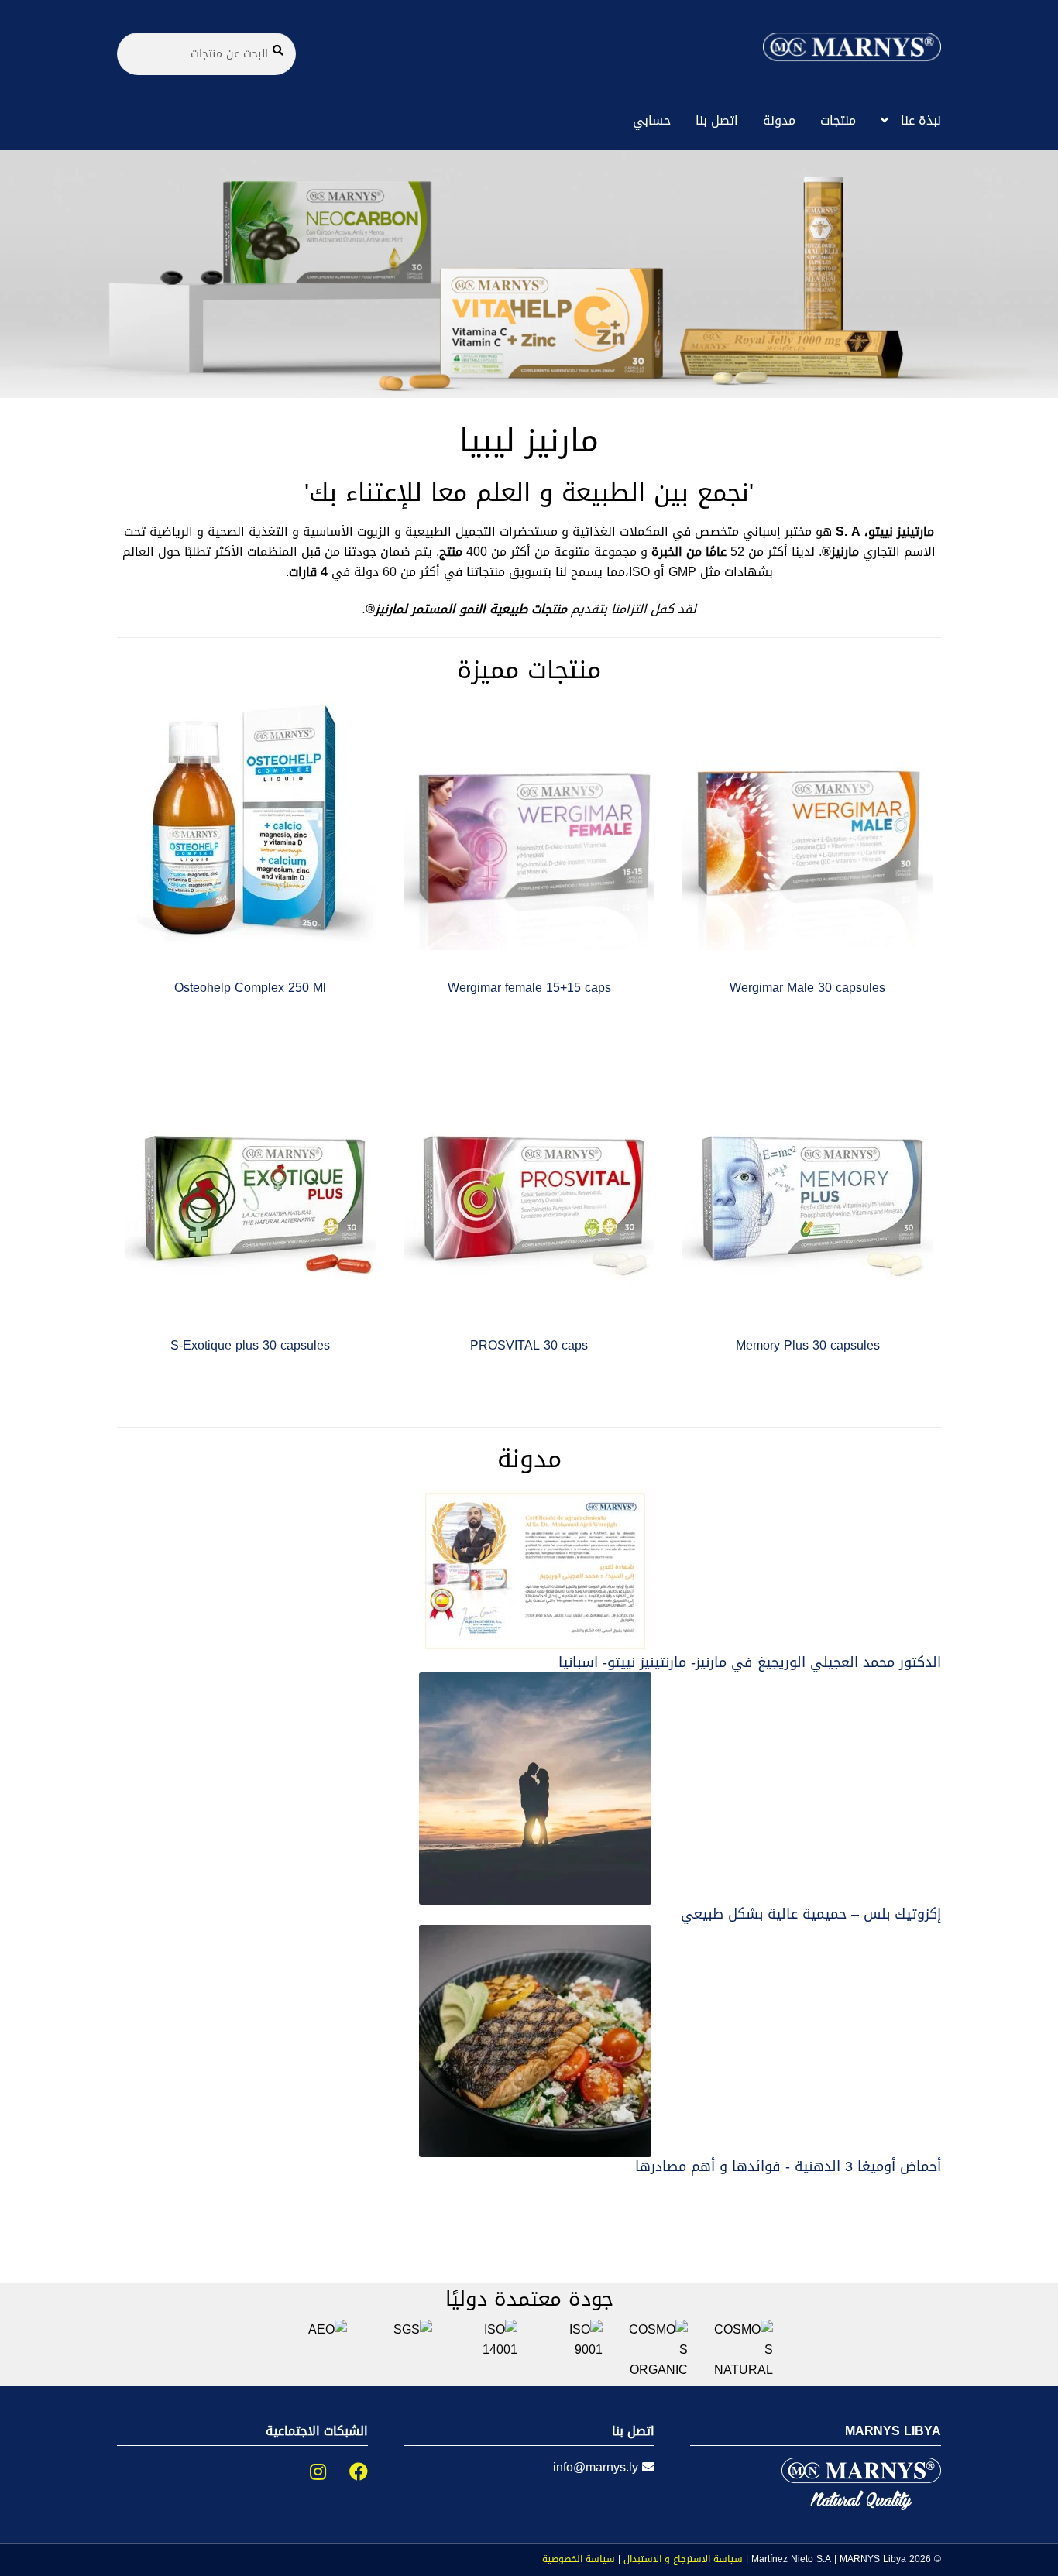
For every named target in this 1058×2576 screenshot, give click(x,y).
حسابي (652, 120)
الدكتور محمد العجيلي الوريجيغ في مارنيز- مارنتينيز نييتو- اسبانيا (750, 1662)
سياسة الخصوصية (579, 2559)
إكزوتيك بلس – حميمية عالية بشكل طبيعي (811, 1914)
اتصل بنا (717, 120)
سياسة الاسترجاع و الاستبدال (683, 2559)
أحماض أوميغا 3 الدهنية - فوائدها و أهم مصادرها (788, 2166)
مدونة (779, 120)
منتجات (838, 120)
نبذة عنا (921, 120)
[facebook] (347, 2472)
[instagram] (306, 2472)
